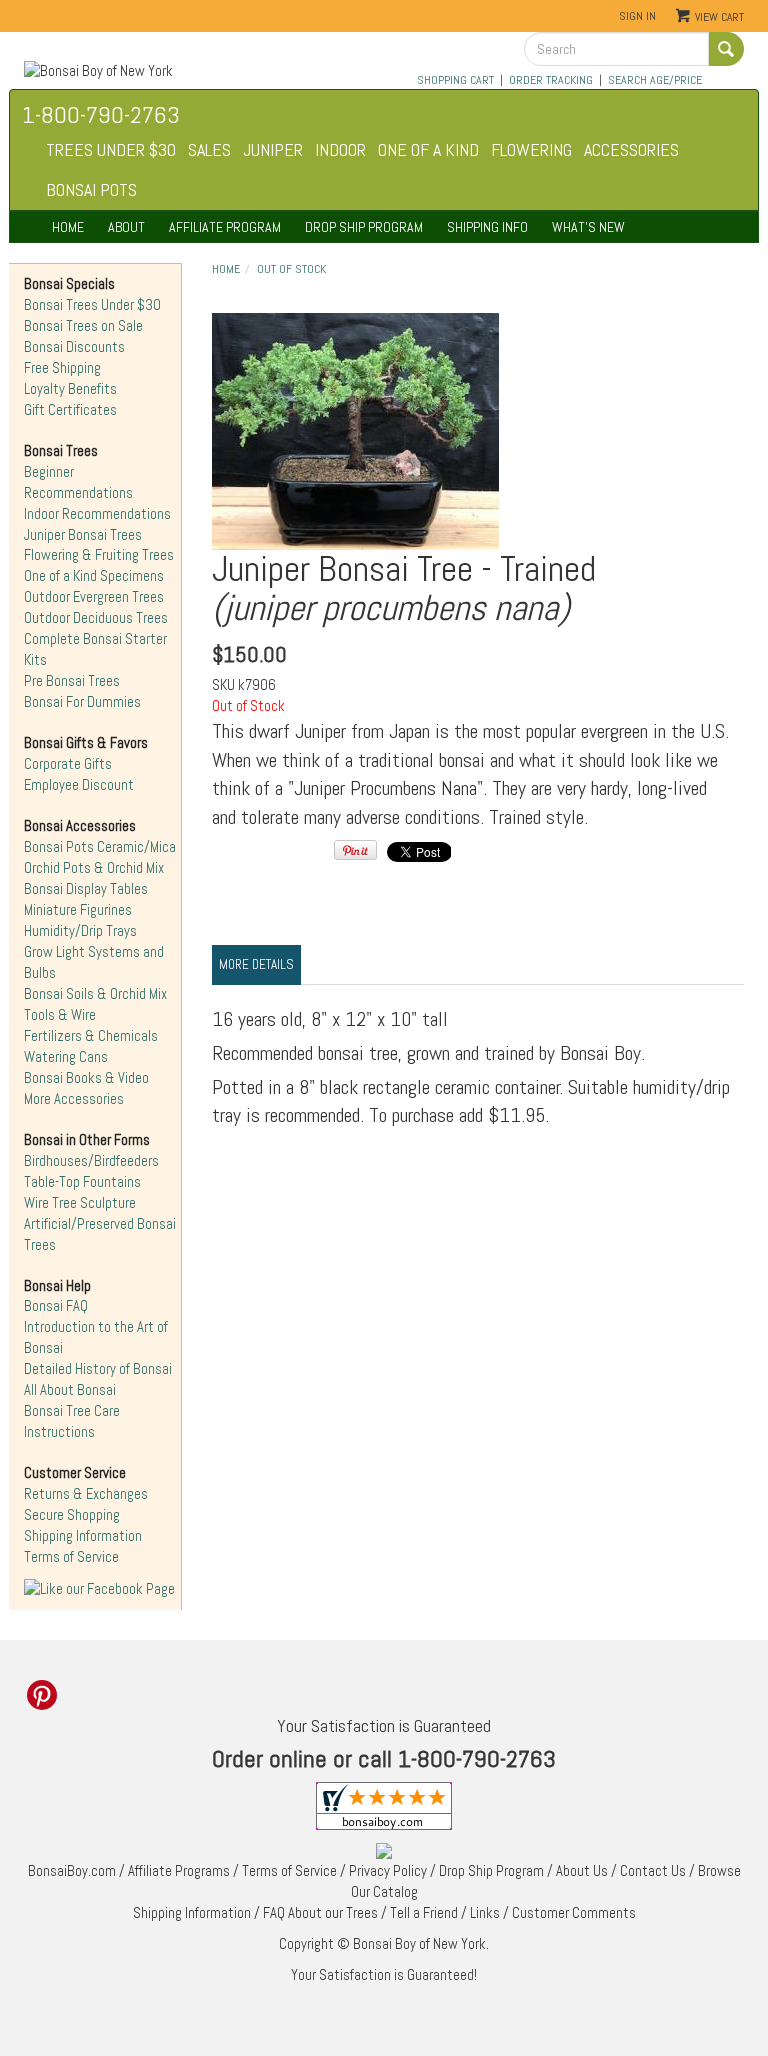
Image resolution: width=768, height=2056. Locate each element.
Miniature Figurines (78, 910)
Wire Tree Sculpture (80, 1203)
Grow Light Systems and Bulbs (94, 962)
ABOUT (126, 227)
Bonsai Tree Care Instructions (72, 1421)
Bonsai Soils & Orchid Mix (95, 994)
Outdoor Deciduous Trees (96, 618)
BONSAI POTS (91, 189)
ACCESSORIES (631, 149)
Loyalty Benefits (70, 389)
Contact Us (653, 1871)
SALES (209, 149)
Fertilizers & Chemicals (91, 1036)
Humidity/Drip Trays (80, 931)
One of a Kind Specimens (94, 576)
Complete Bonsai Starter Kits (95, 649)
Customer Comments (574, 1913)
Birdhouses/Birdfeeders (91, 1161)
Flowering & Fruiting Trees (99, 555)
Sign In (637, 16)
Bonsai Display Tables (86, 889)
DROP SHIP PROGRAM (364, 227)
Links (485, 1913)
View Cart (719, 17)
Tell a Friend (424, 1913)
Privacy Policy (388, 1871)
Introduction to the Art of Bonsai (96, 1337)
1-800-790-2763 (101, 114)
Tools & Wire (60, 1015)
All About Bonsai (70, 1390)
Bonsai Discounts (74, 347)
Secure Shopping (72, 1515)
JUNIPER (273, 149)
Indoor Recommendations (97, 514)
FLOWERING (531, 149)
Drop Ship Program (491, 1871)
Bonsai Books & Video (86, 1078)
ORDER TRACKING (551, 80)
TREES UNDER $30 (111, 149)
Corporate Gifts (68, 764)
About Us (582, 1871)
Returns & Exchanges (86, 1494)
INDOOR (340, 149)
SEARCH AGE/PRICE (655, 80)
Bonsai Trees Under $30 (92, 305)
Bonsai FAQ (56, 1306)
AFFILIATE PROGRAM (225, 227)
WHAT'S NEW (588, 227)
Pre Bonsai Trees (72, 681)
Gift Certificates (70, 410)
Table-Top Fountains (82, 1182)
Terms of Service (71, 1557)
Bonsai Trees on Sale (83, 326)
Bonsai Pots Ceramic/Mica (100, 847)
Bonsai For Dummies (82, 702)
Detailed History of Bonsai (98, 1369)
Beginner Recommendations (78, 482)
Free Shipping (62, 368)
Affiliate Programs (179, 1871)
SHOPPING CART (455, 80)
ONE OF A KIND (428, 149)
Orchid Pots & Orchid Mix (94, 868)
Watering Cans (66, 1057)
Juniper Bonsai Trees (83, 535)
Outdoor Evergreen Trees (94, 597)
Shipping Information (83, 1536)
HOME (68, 227)
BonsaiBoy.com (72, 1871)
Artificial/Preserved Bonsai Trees (100, 1234)
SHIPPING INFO (487, 227)
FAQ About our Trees (320, 1913)
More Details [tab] (256, 964)
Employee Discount (79, 785)
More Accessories (74, 1099)
